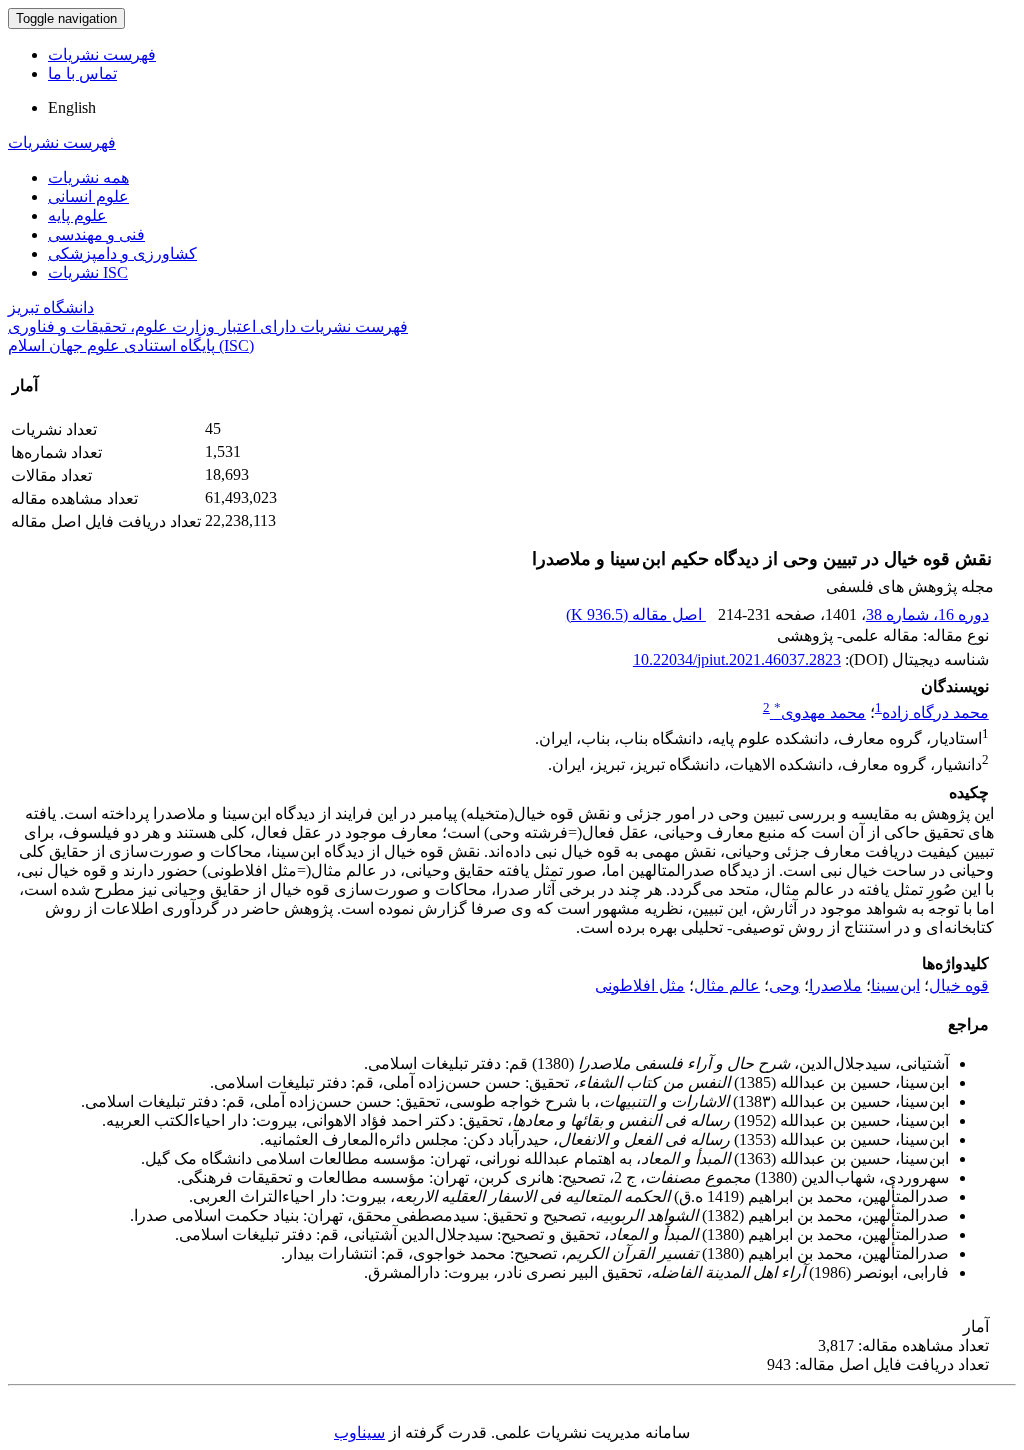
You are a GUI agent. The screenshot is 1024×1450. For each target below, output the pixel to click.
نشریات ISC (88, 272)
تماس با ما (82, 73)
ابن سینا (895, 985)
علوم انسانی (88, 196)
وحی (784, 985)
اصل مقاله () (636, 614)
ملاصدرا (835, 985)
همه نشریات (88, 177)
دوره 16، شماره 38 (927, 614)
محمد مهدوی (820, 712)
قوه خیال (959, 985)
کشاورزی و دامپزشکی (122, 253)
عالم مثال (727, 985)
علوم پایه (77, 215)
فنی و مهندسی (96, 234)
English (72, 107)
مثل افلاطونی (640, 985)
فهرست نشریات (102, 54)
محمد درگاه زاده (935, 712)
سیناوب (359, 1432)
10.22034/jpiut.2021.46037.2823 (737, 659)
